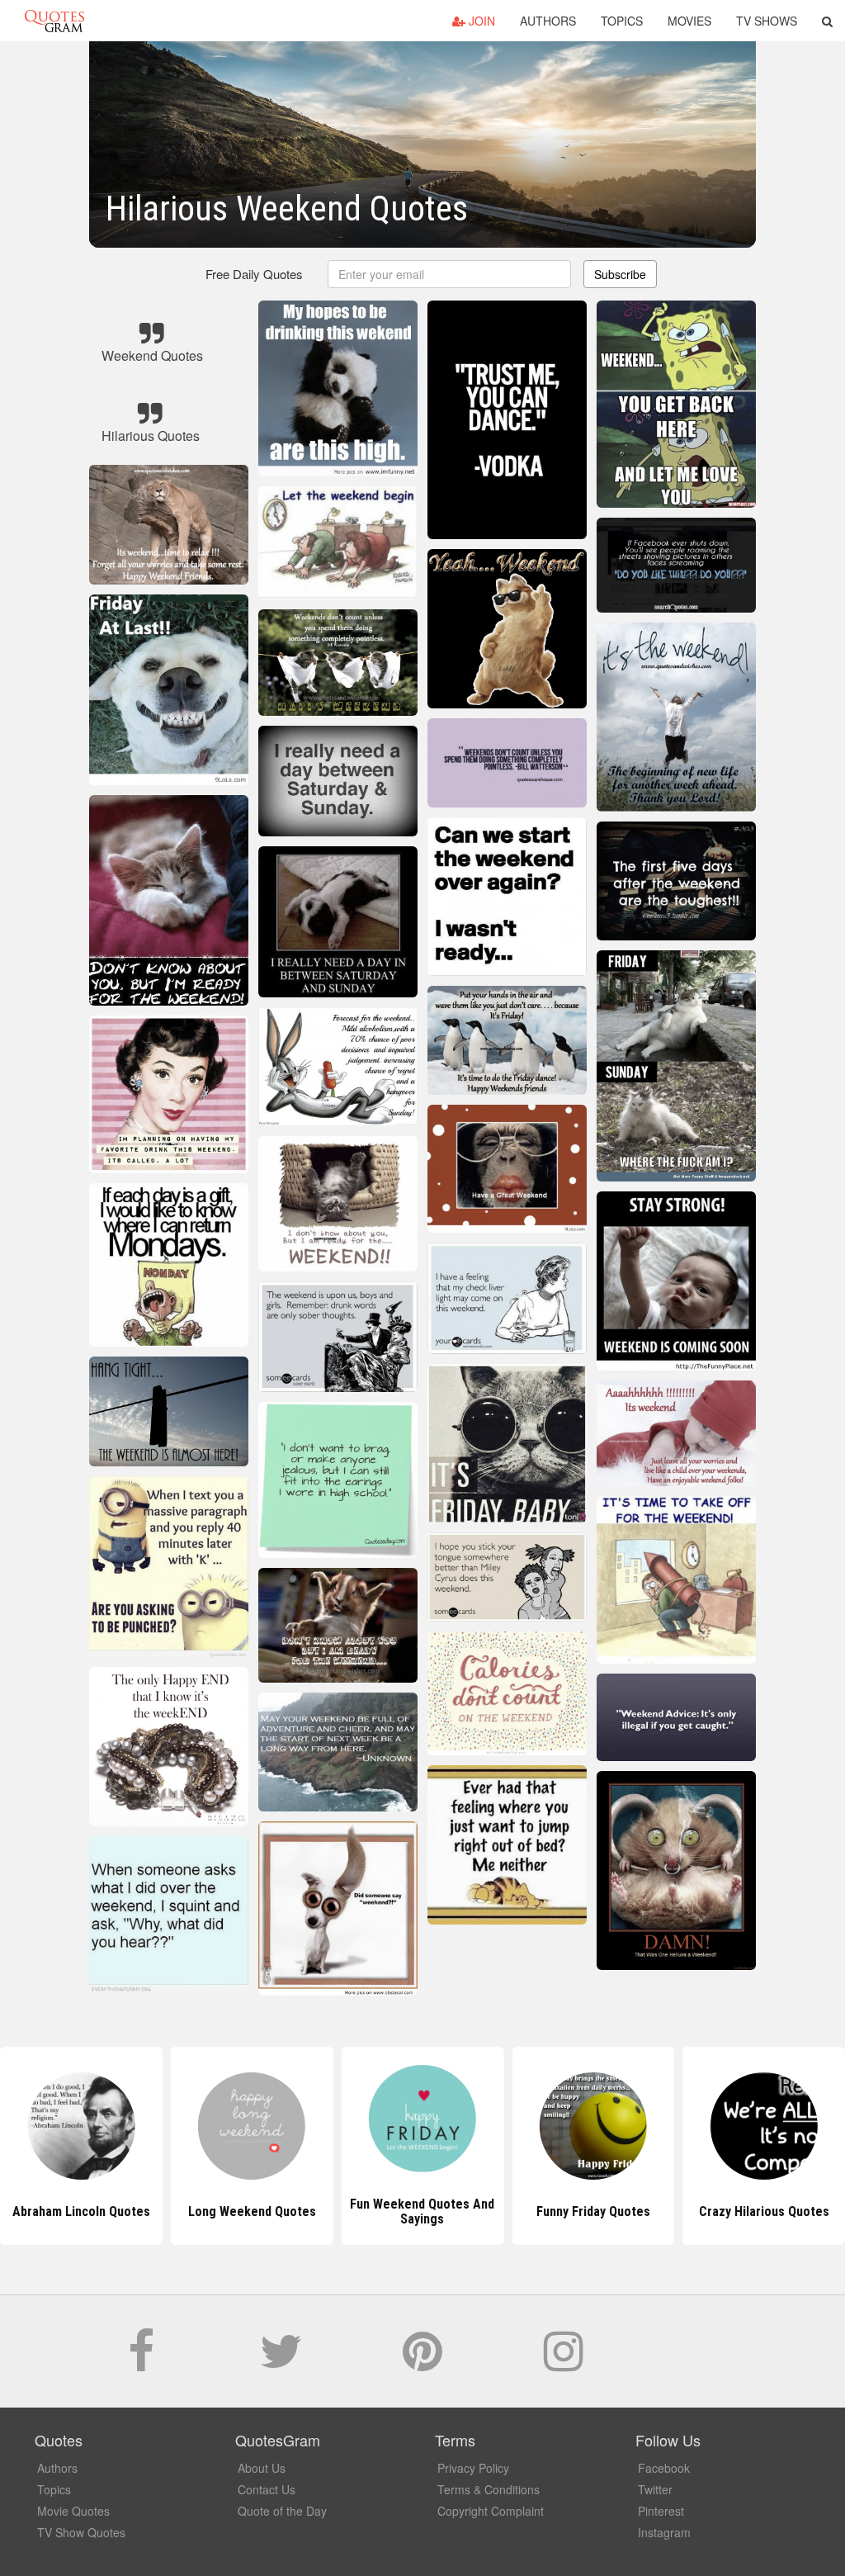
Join (480, 21)
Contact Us (267, 2489)
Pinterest (661, 2511)
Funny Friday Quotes (422, 2211)
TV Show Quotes (81, 2532)
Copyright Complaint (491, 2511)
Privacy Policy (473, 2468)
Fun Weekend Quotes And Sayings (252, 2211)
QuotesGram (54, 21)
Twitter (655, 2489)
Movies (689, 21)
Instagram (664, 2532)
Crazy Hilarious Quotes (593, 2211)
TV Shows (767, 21)
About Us (262, 2468)
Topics (622, 21)
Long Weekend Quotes (81, 2211)
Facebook (664, 2468)
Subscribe (620, 274)
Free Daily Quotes (254, 274)
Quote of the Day (282, 2511)
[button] (827, 21)
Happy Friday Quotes (764, 2211)
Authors (548, 21)
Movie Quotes (73, 2511)
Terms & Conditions (489, 2489)
